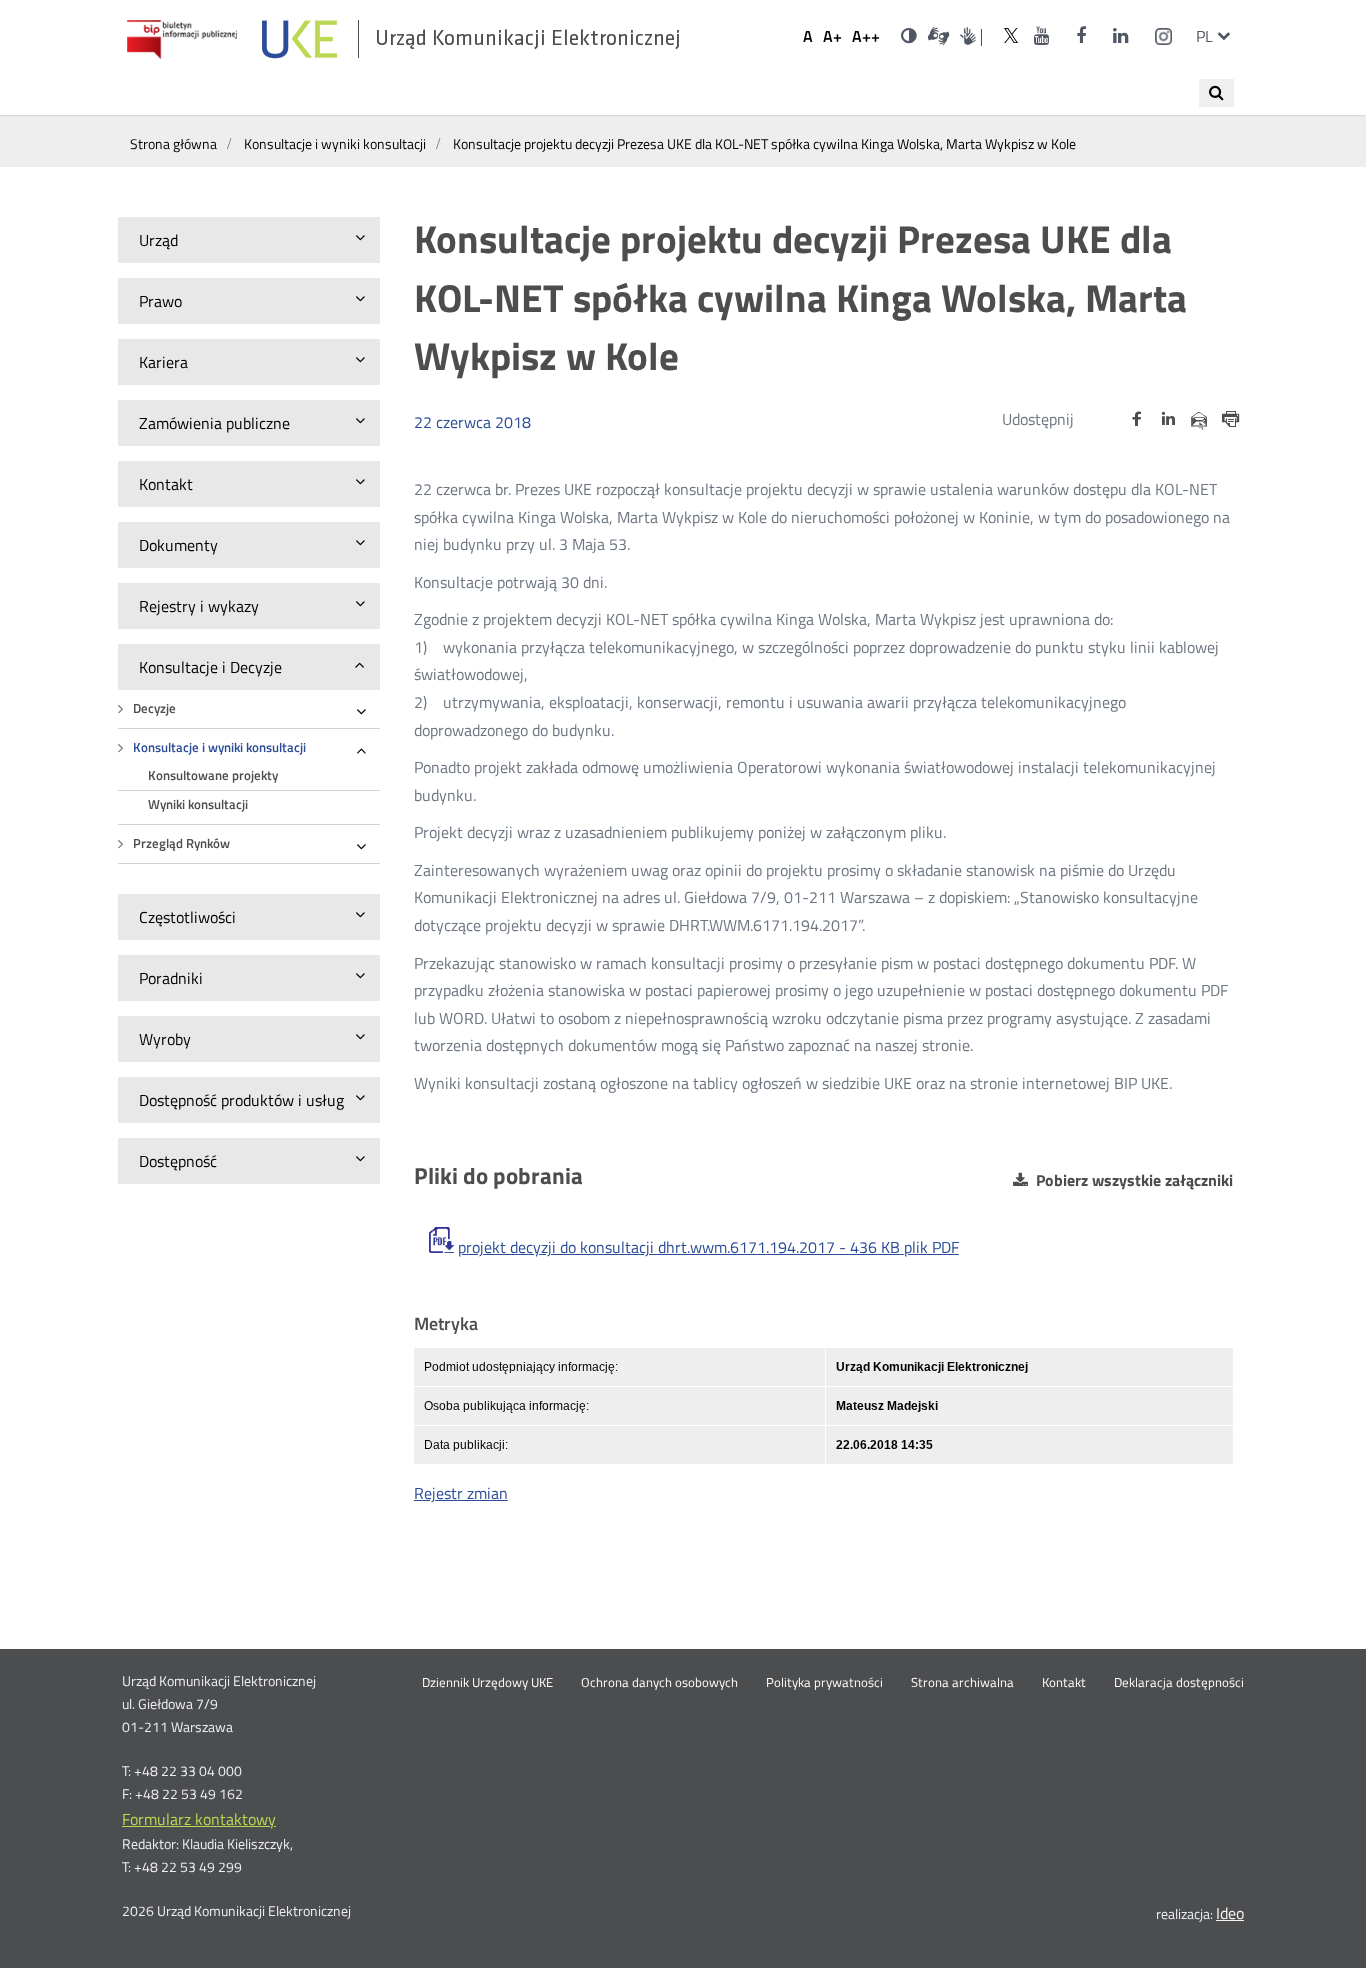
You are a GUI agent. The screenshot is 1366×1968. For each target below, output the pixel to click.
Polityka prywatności (824, 1683)
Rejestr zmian (461, 1493)
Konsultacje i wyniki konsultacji (219, 747)
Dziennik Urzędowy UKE (487, 1683)
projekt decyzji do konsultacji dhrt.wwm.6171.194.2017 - (708, 1247)
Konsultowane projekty (213, 775)
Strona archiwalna (962, 1683)
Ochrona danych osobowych (659, 1683)
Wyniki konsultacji (198, 804)
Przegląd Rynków (181, 843)
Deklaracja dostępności (1179, 1683)
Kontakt (1064, 1683)
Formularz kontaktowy (199, 1819)
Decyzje (154, 708)
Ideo (1230, 1913)
